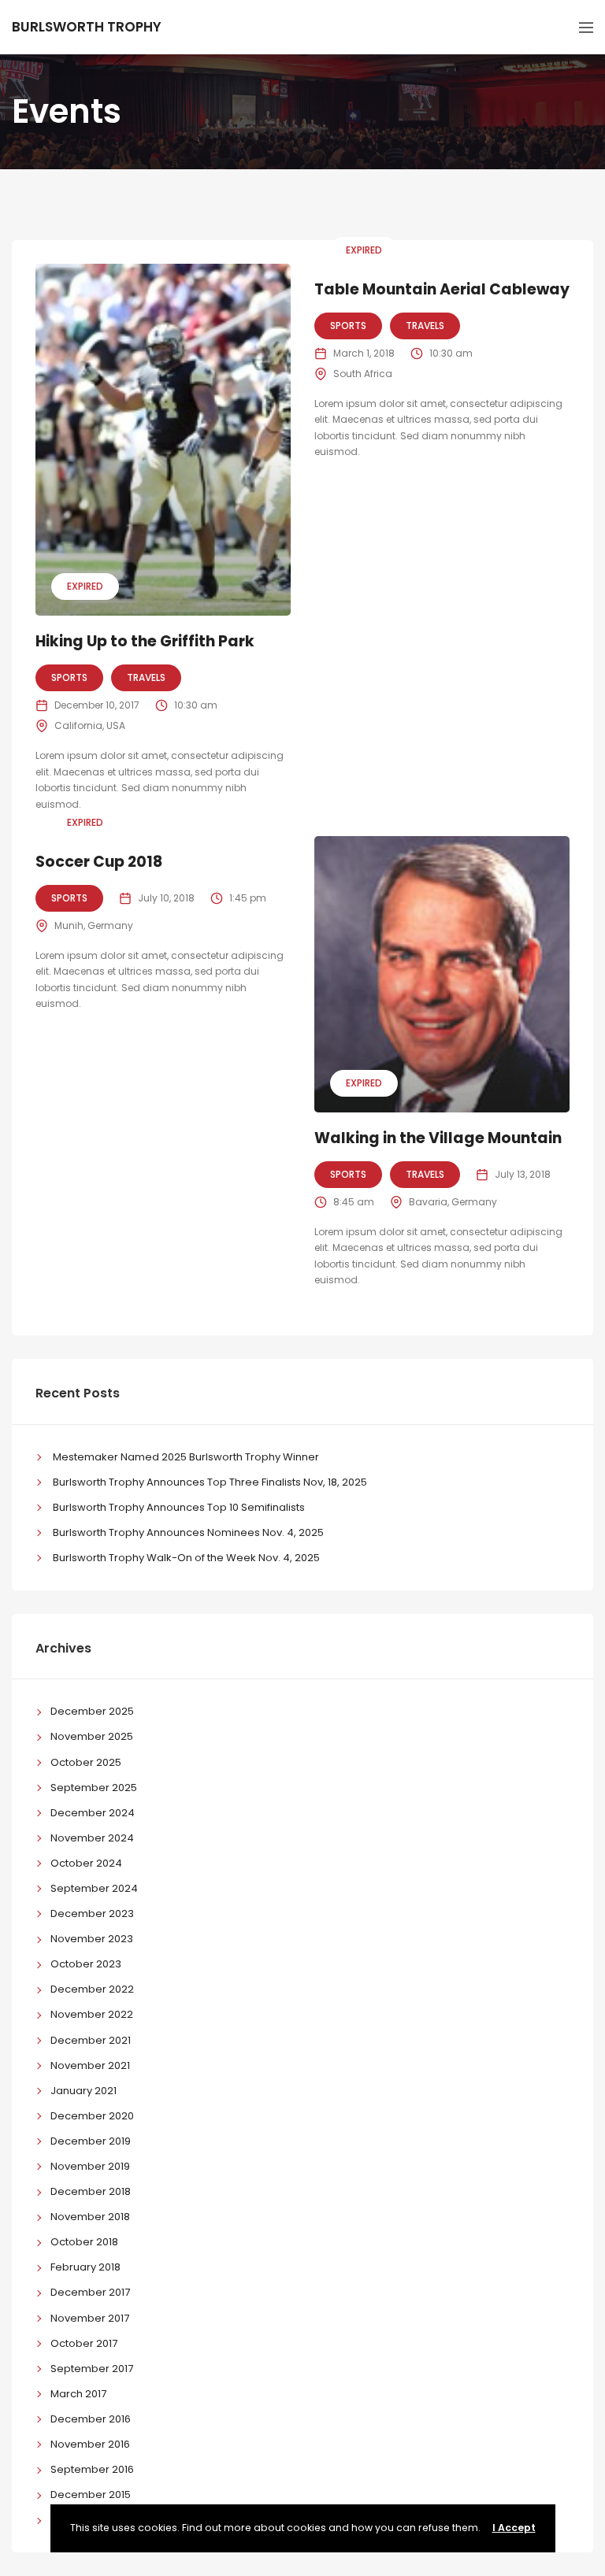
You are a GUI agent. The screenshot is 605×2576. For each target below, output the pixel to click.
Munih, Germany (94, 925)
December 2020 (92, 2116)
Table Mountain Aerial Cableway (442, 289)
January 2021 (84, 2091)
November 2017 (90, 2318)
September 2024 (94, 1888)
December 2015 (91, 2495)
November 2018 (90, 2217)
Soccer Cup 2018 (99, 862)
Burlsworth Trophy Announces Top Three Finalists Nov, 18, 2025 (210, 1482)
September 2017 (92, 2369)
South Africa (363, 374)
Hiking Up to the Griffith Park (145, 641)
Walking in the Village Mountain (438, 1138)
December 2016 (91, 2419)
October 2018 (84, 2242)
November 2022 (92, 2014)
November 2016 (90, 2444)
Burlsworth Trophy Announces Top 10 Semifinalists (179, 1507)
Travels (146, 677)
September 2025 (94, 1788)
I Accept (514, 2528)
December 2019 (91, 2141)
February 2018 (85, 2267)
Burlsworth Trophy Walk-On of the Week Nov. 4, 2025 (186, 1558)
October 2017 (84, 2343)
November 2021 (90, 2065)
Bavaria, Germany (453, 1202)
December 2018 (91, 2191)
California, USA (90, 725)
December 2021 (91, 2040)
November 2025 (92, 1736)
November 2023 (92, 1939)
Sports (69, 677)
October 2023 (86, 1964)
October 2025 (86, 1762)
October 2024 (86, 1863)
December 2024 (93, 1813)
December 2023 (92, 1913)
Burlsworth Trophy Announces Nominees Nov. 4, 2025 (188, 1532)
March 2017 (78, 2394)
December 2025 (92, 1711)
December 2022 (92, 1989)
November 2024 (92, 1838)
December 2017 (90, 2292)
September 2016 (92, 2469)
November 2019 (90, 2166)
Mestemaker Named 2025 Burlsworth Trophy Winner (186, 1457)
